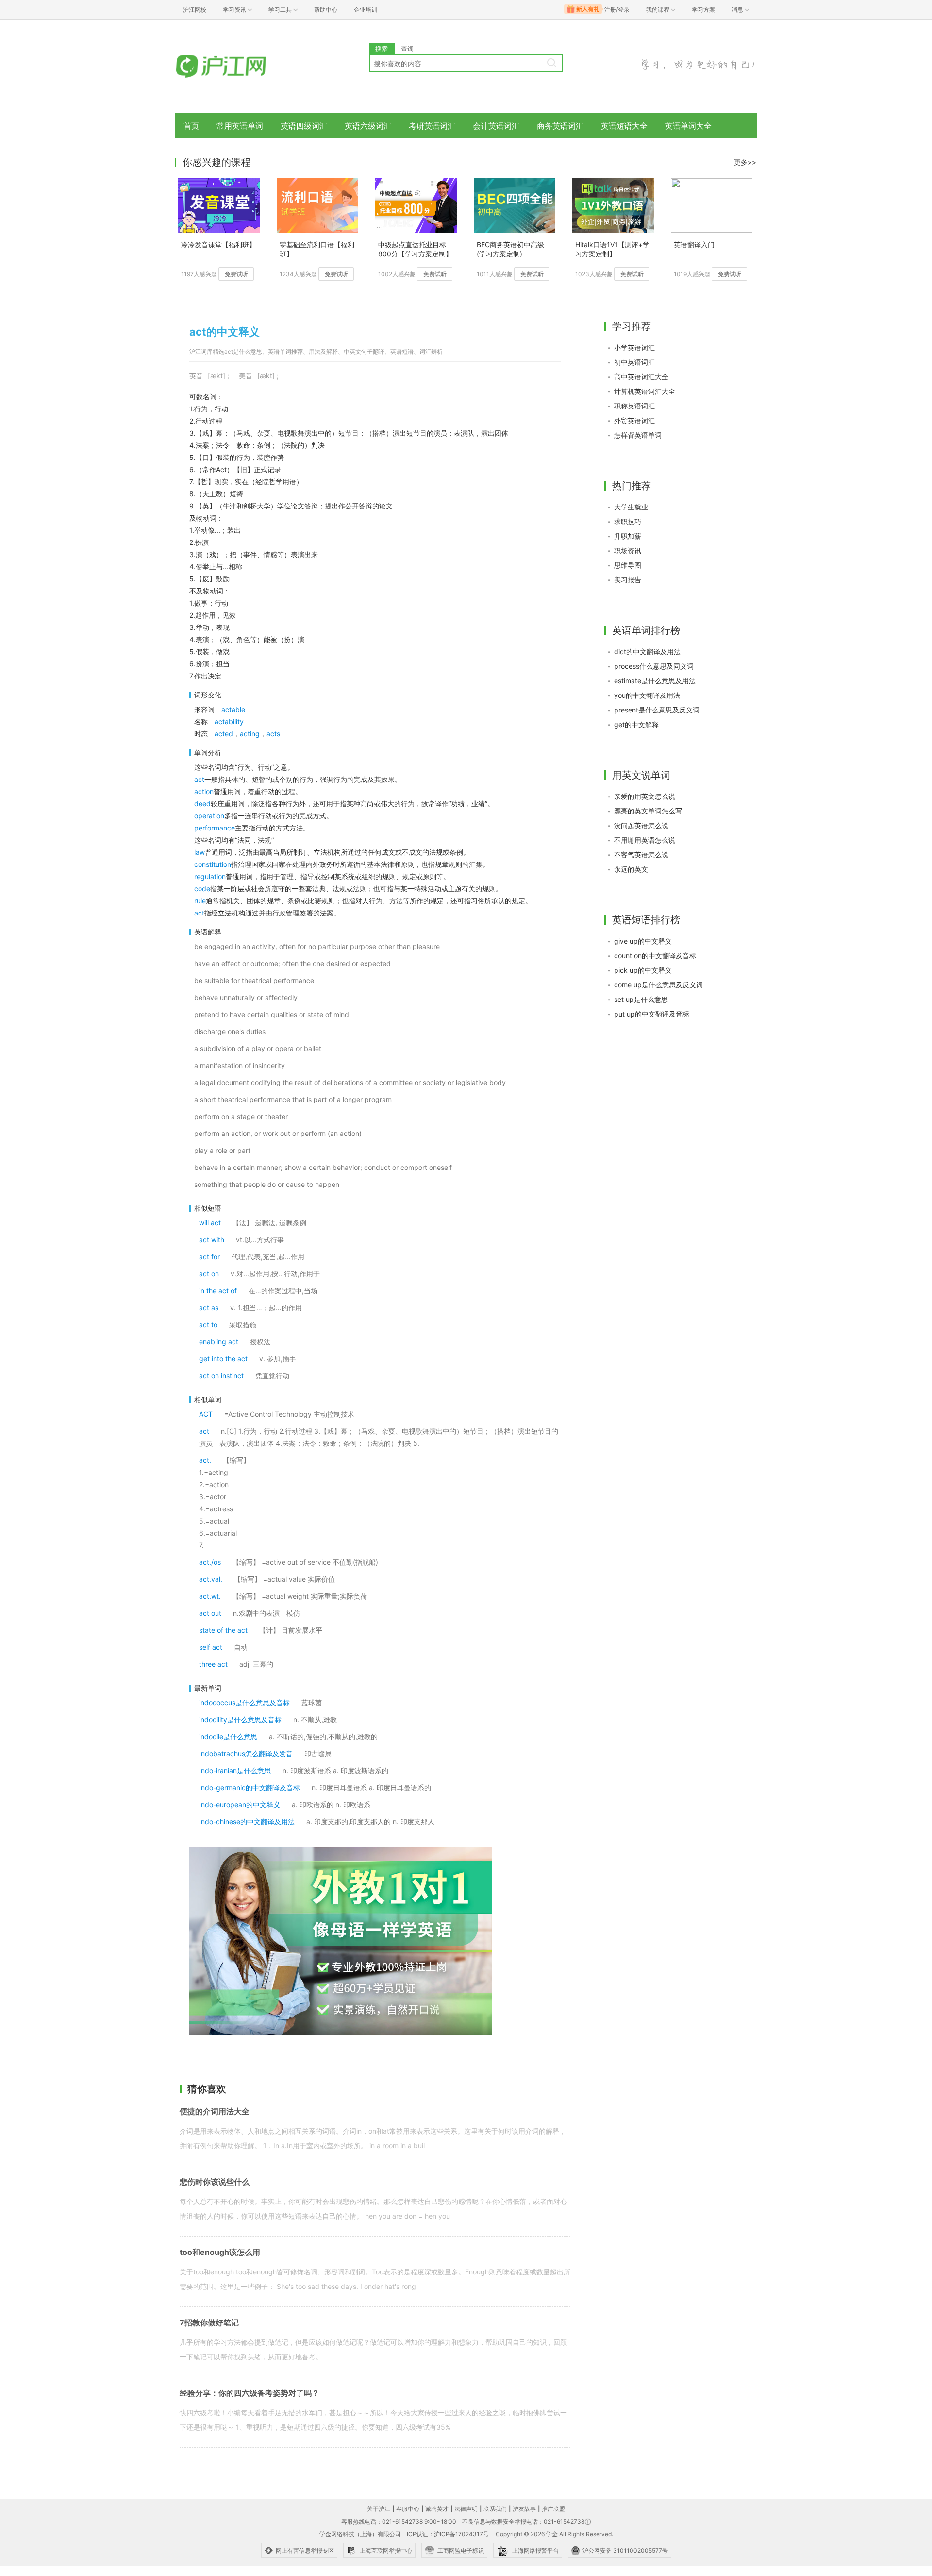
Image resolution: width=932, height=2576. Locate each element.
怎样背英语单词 (638, 435)
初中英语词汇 (634, 362)
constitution (213, 864)
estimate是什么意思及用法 (655, 681)
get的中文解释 (636, 724)
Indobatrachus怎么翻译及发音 (246, 1754)
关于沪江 (379, 2509)
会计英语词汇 (496, 126)
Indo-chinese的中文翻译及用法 (247, 1822)
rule (200, 901)
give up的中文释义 (643, 941)
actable (233, 709)
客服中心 (408, 2509)
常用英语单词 (240, 126)
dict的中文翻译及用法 (647, 652)
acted (224, 734)
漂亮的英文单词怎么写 (648, 811)
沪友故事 (524, 2509)
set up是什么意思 (641, 999)
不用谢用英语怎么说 (645, 840)
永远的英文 (631, 869)
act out (210, 1613)
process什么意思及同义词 (654, 666)
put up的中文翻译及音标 (652, 1014)
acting (250, 734)
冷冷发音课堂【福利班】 (218, 245)
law (200, 852)
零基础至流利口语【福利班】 (317, 249)
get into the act (223, 1359)
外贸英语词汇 (634, 420)
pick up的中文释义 (643, 970)
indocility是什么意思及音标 (240, 1720)
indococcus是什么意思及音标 (244, 1703)
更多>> (745, 162)
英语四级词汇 (304, 126)
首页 (191, 126)
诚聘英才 (437, 2509)
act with (212, 1240)
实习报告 (628, 580)
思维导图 (628, 565)
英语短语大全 (624, 126)
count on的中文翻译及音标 (655, 956)
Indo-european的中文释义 (240, 1805)
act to (208, 1325)
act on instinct (221, 1376)
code (202, 889)
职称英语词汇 (634, 406)
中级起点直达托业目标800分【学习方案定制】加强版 (415, 250)
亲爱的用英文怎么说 (645, 796)
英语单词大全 (688, 126)
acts (273, 734)
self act (211, 1647)
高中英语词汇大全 (641, 377)
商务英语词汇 (560, 126)
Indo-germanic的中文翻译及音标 (250, 1788)
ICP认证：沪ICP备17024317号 (448, 2534)
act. (205, 1460)
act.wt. (210, 1596)
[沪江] (235, 67)
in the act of (218, 1291)
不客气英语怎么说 (641, 855)
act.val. (211, 1579)
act (199, 779)
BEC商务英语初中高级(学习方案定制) (510, 249)
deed (202, 804)
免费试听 (236, 274)
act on (209, 1274)
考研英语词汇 (432, 126)
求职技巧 (628, 521)
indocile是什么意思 (228, 1737)
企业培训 (366, 9)
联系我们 (495, 2509)
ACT (206, 1414)
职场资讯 (628, 551)
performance (215, 828)
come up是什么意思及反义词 (658, 985)
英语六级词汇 (368, 126)
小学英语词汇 (634, 347)
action (204, 791)
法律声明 (466, 2509)
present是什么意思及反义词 (657, 710)
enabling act (219, 1342)
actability (229, 721)
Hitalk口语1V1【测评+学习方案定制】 (612, 249)
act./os (210, 1562)
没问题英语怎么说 (641, 825)
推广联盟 (553, 2509)
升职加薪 (628, 536)
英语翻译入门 (694, 245)
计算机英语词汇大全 (645, 391)
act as (209, 1308)
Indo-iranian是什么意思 (235, 1771)
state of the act (223, 1630)
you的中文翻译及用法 (647, 695)
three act (213, 1664)
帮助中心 (326, 9)
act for (209, 1257)
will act (210, 1223)
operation (209, 816)
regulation (210, 876)
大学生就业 (631, 507)
